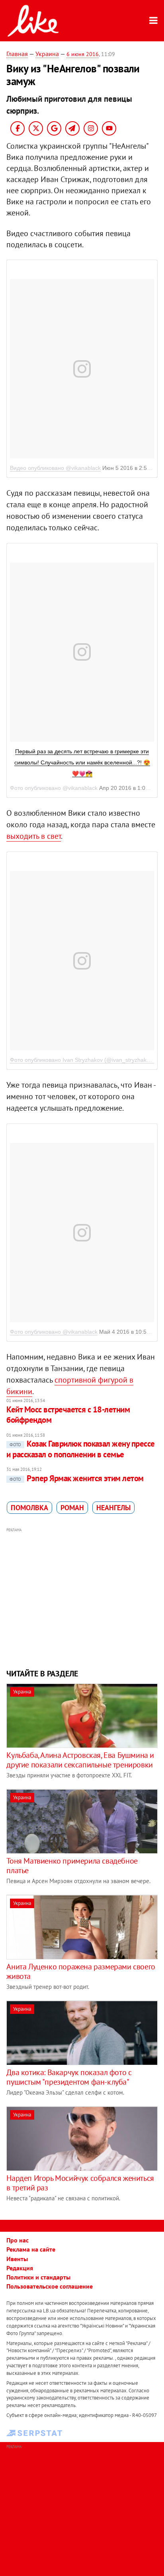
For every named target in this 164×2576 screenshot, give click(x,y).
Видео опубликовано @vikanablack (55, 468)
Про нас (18, 2240)
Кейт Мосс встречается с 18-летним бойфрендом (68, 1415)
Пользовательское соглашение (50, 2286)
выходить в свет (34, 836)
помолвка (29, 1508)
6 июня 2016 (83, 54)
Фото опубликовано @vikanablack (54, 1332)
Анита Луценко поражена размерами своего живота (81, 1971)
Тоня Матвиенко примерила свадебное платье (72, 1866)
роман (72, 1508)
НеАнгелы (113, 1508)
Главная (17, 54)
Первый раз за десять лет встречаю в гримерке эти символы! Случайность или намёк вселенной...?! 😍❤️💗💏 (82, 762)
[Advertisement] (82, 1597)
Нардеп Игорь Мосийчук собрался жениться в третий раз (80, 2183)
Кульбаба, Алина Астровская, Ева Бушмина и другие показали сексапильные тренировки (80, 1760)
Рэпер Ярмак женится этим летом (76, 1478)
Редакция (20, 2268)
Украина (47, 54)
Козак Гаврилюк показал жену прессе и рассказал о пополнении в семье (80, 1449)
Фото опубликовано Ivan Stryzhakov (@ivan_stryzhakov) (82, 1060)
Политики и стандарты (38, 2277)
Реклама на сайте (31, 2249)
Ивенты (17, 2259)
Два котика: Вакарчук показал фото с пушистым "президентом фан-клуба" (69, 2077)
